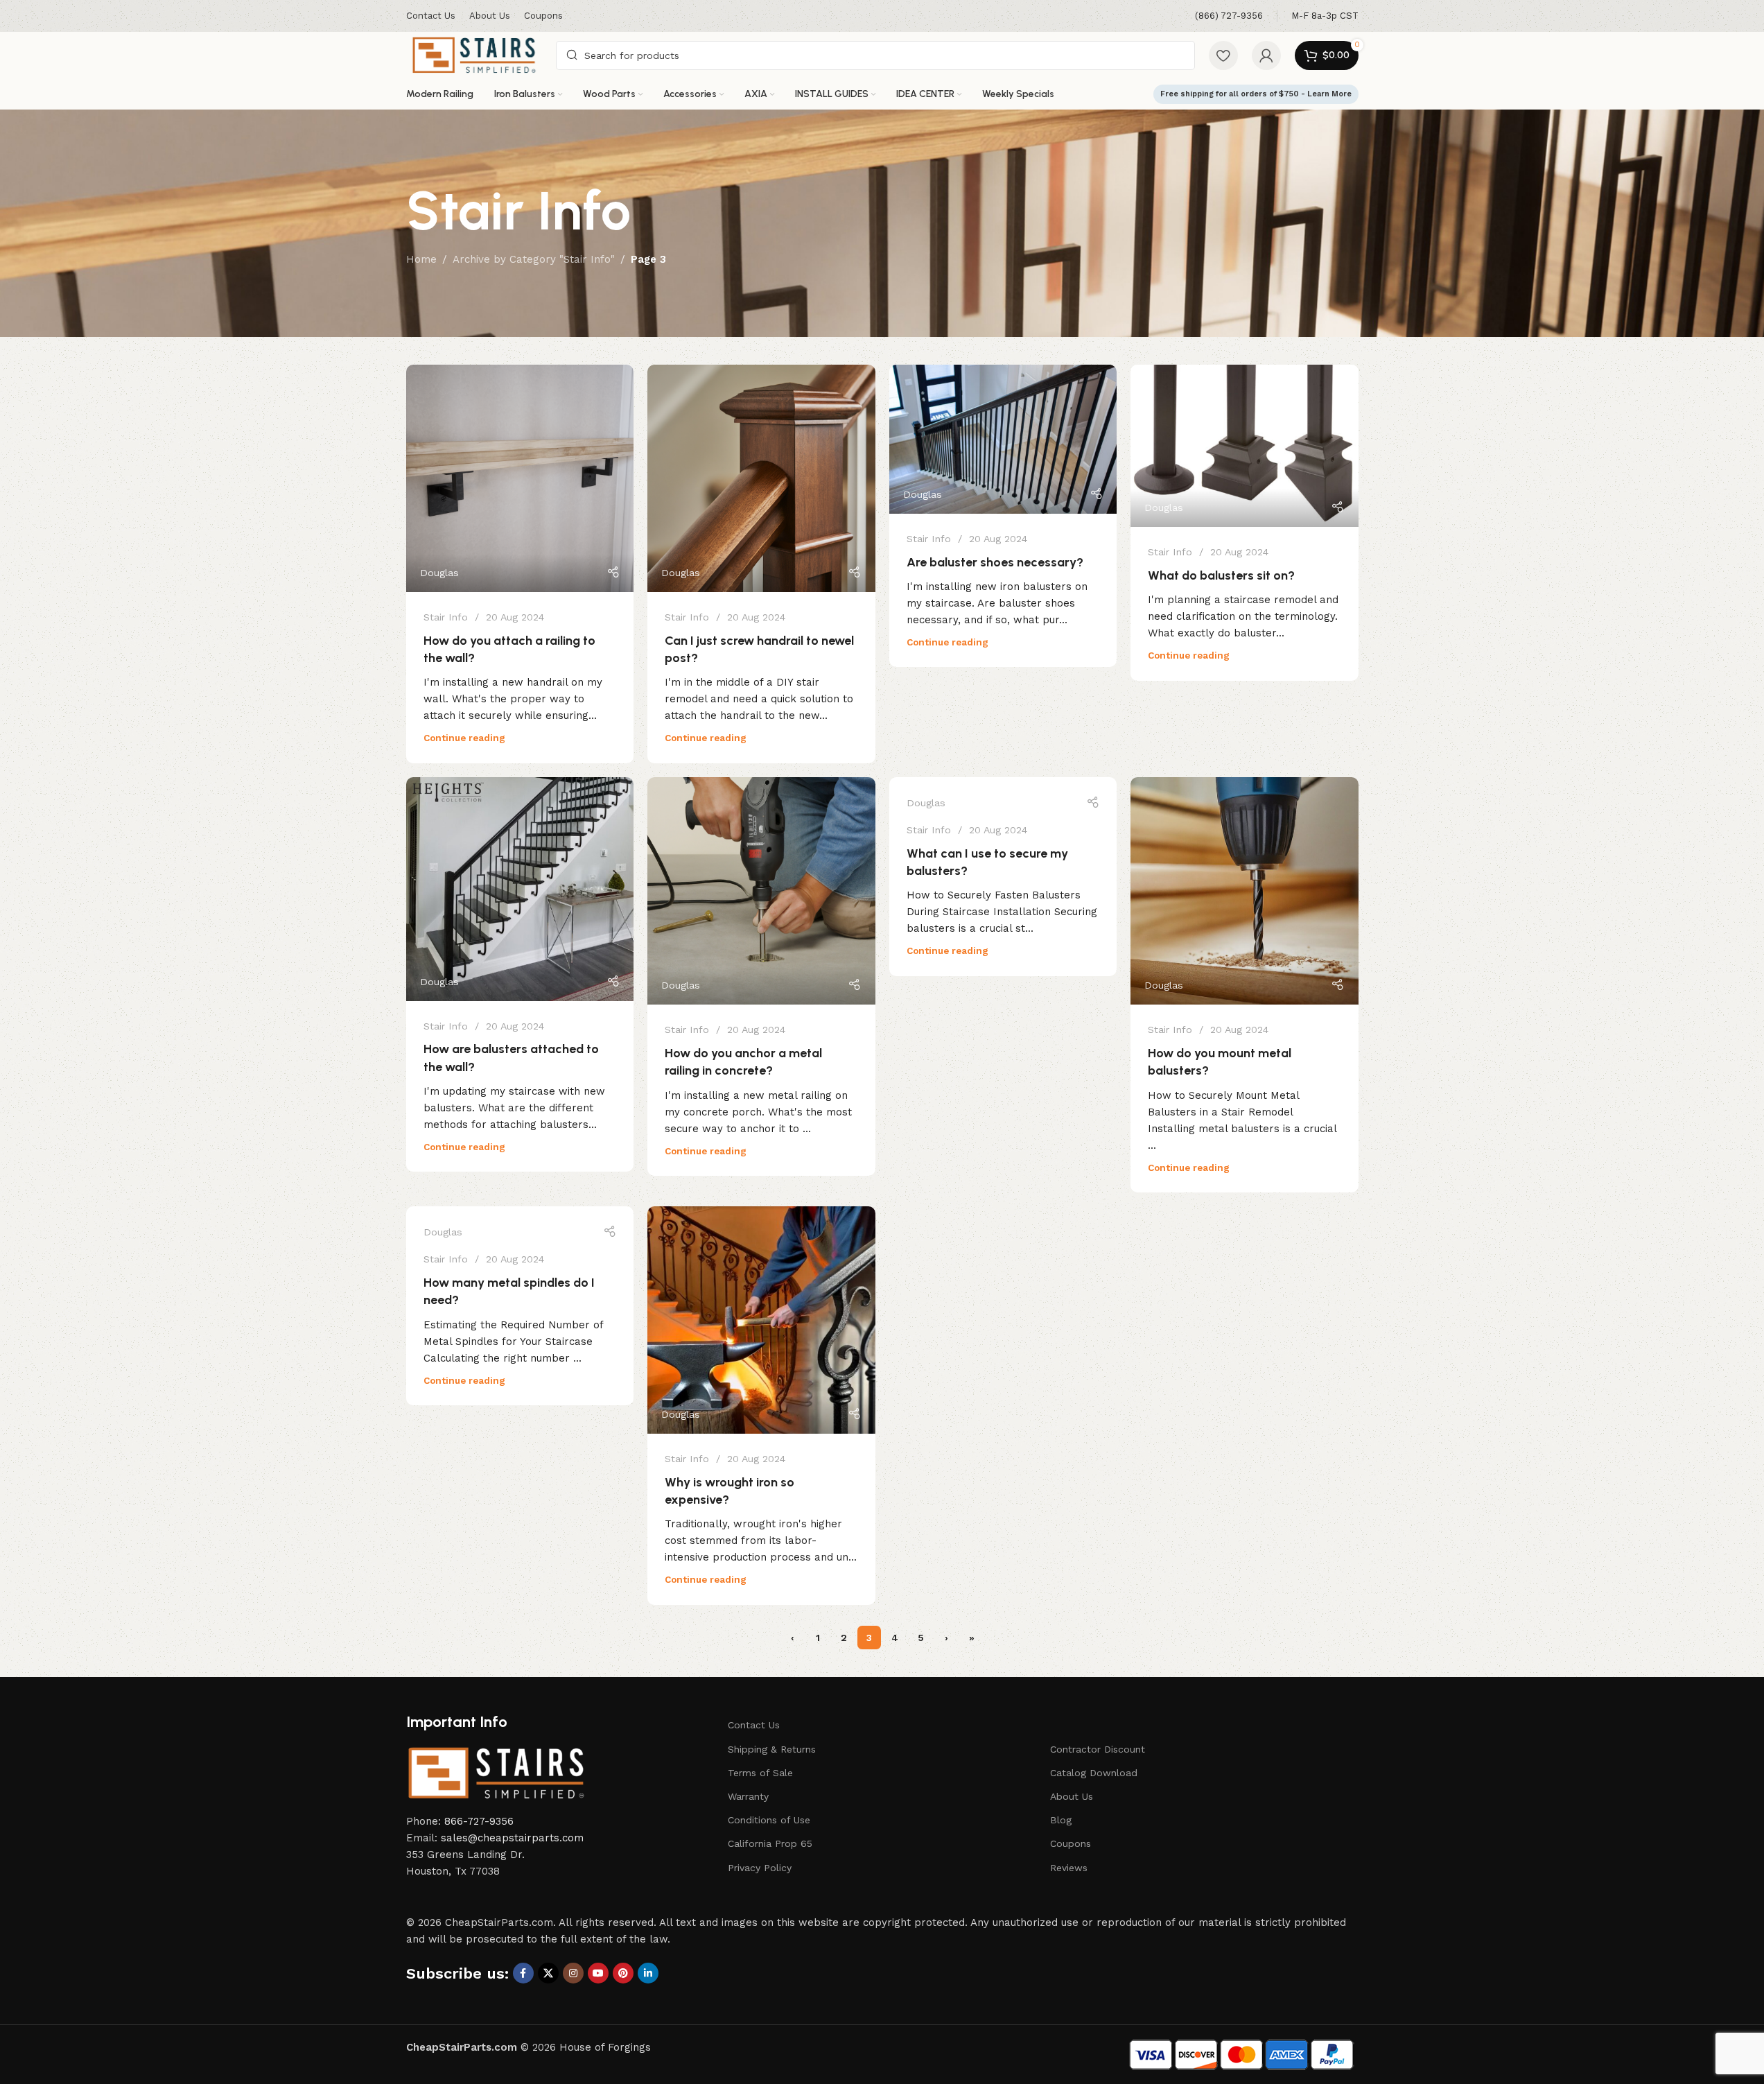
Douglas (439, 573)
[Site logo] (474, 54)
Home (421, 259)
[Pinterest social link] (623, 1973)
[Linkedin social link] (648, 1973)
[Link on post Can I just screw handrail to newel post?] (761, 479)
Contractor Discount (1098, 1749)
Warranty (748, 1796)
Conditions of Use (769, 1820)
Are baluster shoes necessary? (995, 562)
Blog (1061, 1820)
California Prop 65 (770, 1843)
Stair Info (446, 617)
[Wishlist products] (1223, 55)
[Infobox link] (1229, 16)
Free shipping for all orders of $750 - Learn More (1256, 94)
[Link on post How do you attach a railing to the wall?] (520, 479)
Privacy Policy (760, 1868)
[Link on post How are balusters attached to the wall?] (520, 889)
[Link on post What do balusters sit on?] (1245, 446)
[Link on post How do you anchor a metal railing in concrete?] (761, 891)
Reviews (1069, 1868)
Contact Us (754, 1725)
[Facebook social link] (523, 1973)
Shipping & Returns (772, 1749)
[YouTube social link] (598, 1973)
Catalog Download (1094, 1773)
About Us (1072, 1796)
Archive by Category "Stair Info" (534, 259)
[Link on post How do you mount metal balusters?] (1245, 891)
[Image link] (496, 1772)
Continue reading (464, 738)
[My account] (1266, 55)
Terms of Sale (760, 1773)
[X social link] (548, 1973)
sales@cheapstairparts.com (512, 1838)
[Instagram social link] (573, 1973)
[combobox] (875, 55)
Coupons (1071, 1843)
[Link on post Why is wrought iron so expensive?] (761, 1320)
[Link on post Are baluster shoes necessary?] (1003, 439)
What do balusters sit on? (1221, 575)
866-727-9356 (479, 1821)
